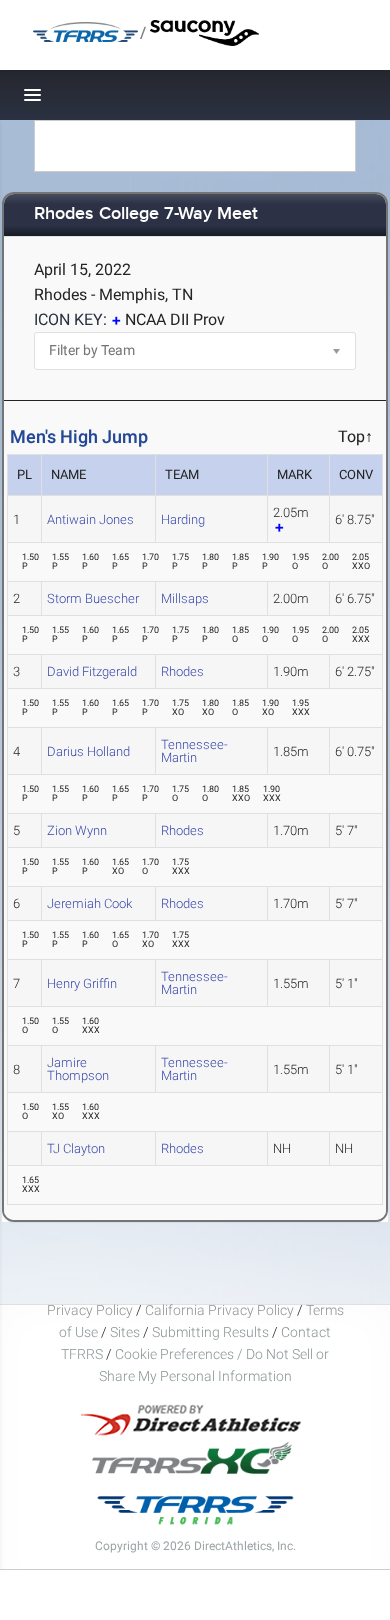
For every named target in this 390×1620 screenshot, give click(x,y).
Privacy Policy (90, 1310)
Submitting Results (210, 1332)
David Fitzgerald (92, 671)
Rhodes (182, 671)
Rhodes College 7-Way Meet (146, 214)
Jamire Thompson (78, 1069)
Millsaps (185, 598)
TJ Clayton (76, 1148)
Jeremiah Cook (89, 903)
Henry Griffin (82, 983)
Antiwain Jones (90, 519)
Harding (183, 519)
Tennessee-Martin (194, 751)
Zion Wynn (77, 830)
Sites (125, 1332)
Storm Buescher (93, 598)
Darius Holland (88, 751)
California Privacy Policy (219, 1310)
